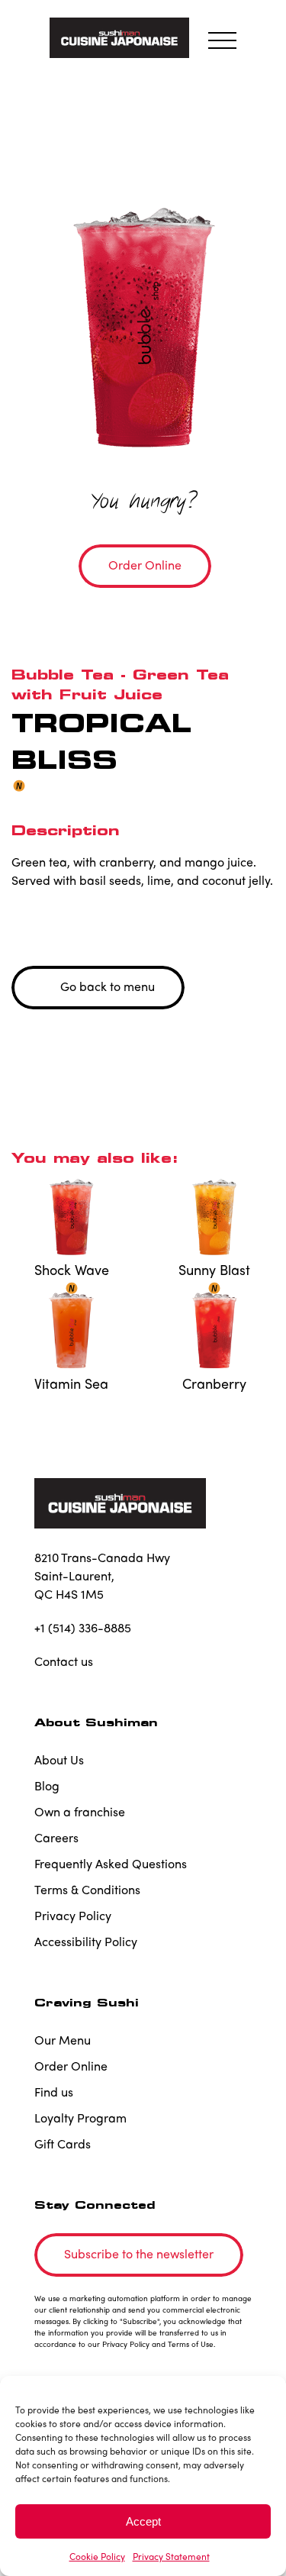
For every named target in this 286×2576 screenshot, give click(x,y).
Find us (54, 2092)
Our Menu (63, 2040)
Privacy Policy (73, 1915)
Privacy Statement (171, 2556)
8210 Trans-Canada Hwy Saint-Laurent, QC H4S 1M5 (102, 1575)
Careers (56, 1837)
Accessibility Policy (86, 1941)
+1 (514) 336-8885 (83, 1627)
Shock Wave (72, 1270)
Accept (143, 2521)
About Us (59, 1759)
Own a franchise (80, 1811)
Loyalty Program (80, 2118)
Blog (47, 1785)
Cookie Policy (97, 2556)
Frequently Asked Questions (111, 1863)
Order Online (71, 2066)
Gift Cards (63, 2143)
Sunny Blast (214, 1270)
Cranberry (214, 1383)
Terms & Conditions (87, 1889)
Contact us (64, 1661)
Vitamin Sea (71, 1383)
